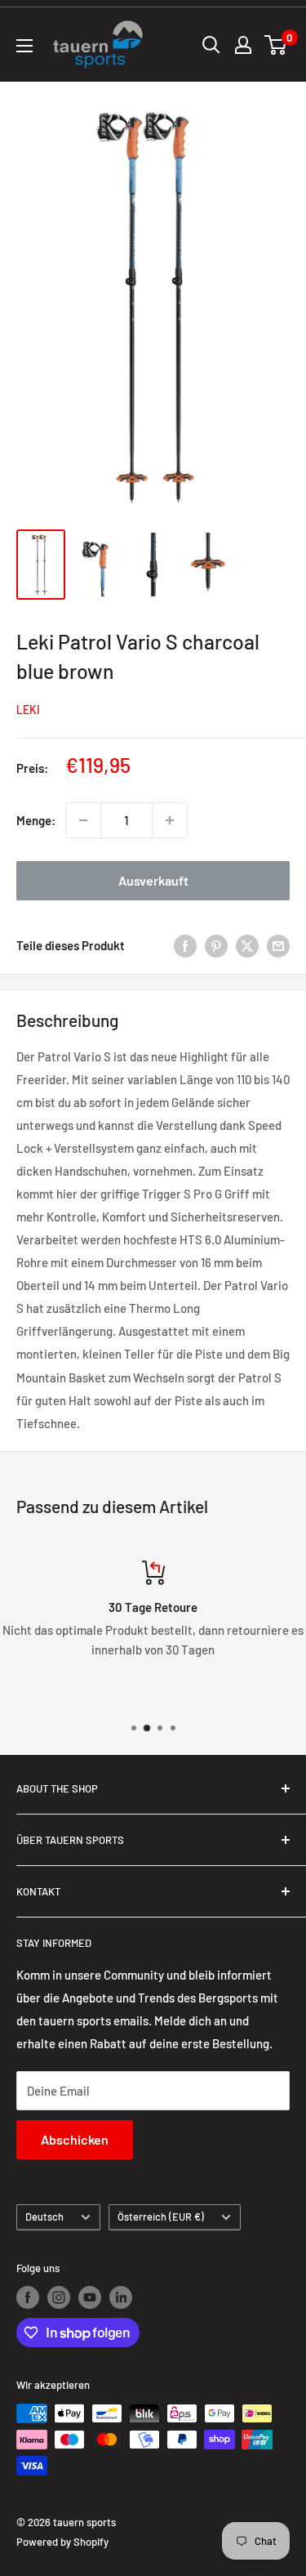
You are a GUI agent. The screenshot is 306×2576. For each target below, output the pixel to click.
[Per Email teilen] (278, 945)
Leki (28, 710)
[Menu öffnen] (24, 46)
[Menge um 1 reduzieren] (83, 820)
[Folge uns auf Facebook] (28, 2297)
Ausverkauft (153, 880)
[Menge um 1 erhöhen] (170, 820)
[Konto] (243, 45)
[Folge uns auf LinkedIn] (121, 2297)
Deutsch (44, 2217)
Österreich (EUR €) (161, 2217)
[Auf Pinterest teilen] (216, 945)
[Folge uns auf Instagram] (59, 2297)
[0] (276, 45)
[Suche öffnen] (211, 45)
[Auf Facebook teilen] (185, 945)
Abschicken (75, 2139)
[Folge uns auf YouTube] (90, 2297)
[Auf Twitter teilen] (247, 945)
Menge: (36, 820)
